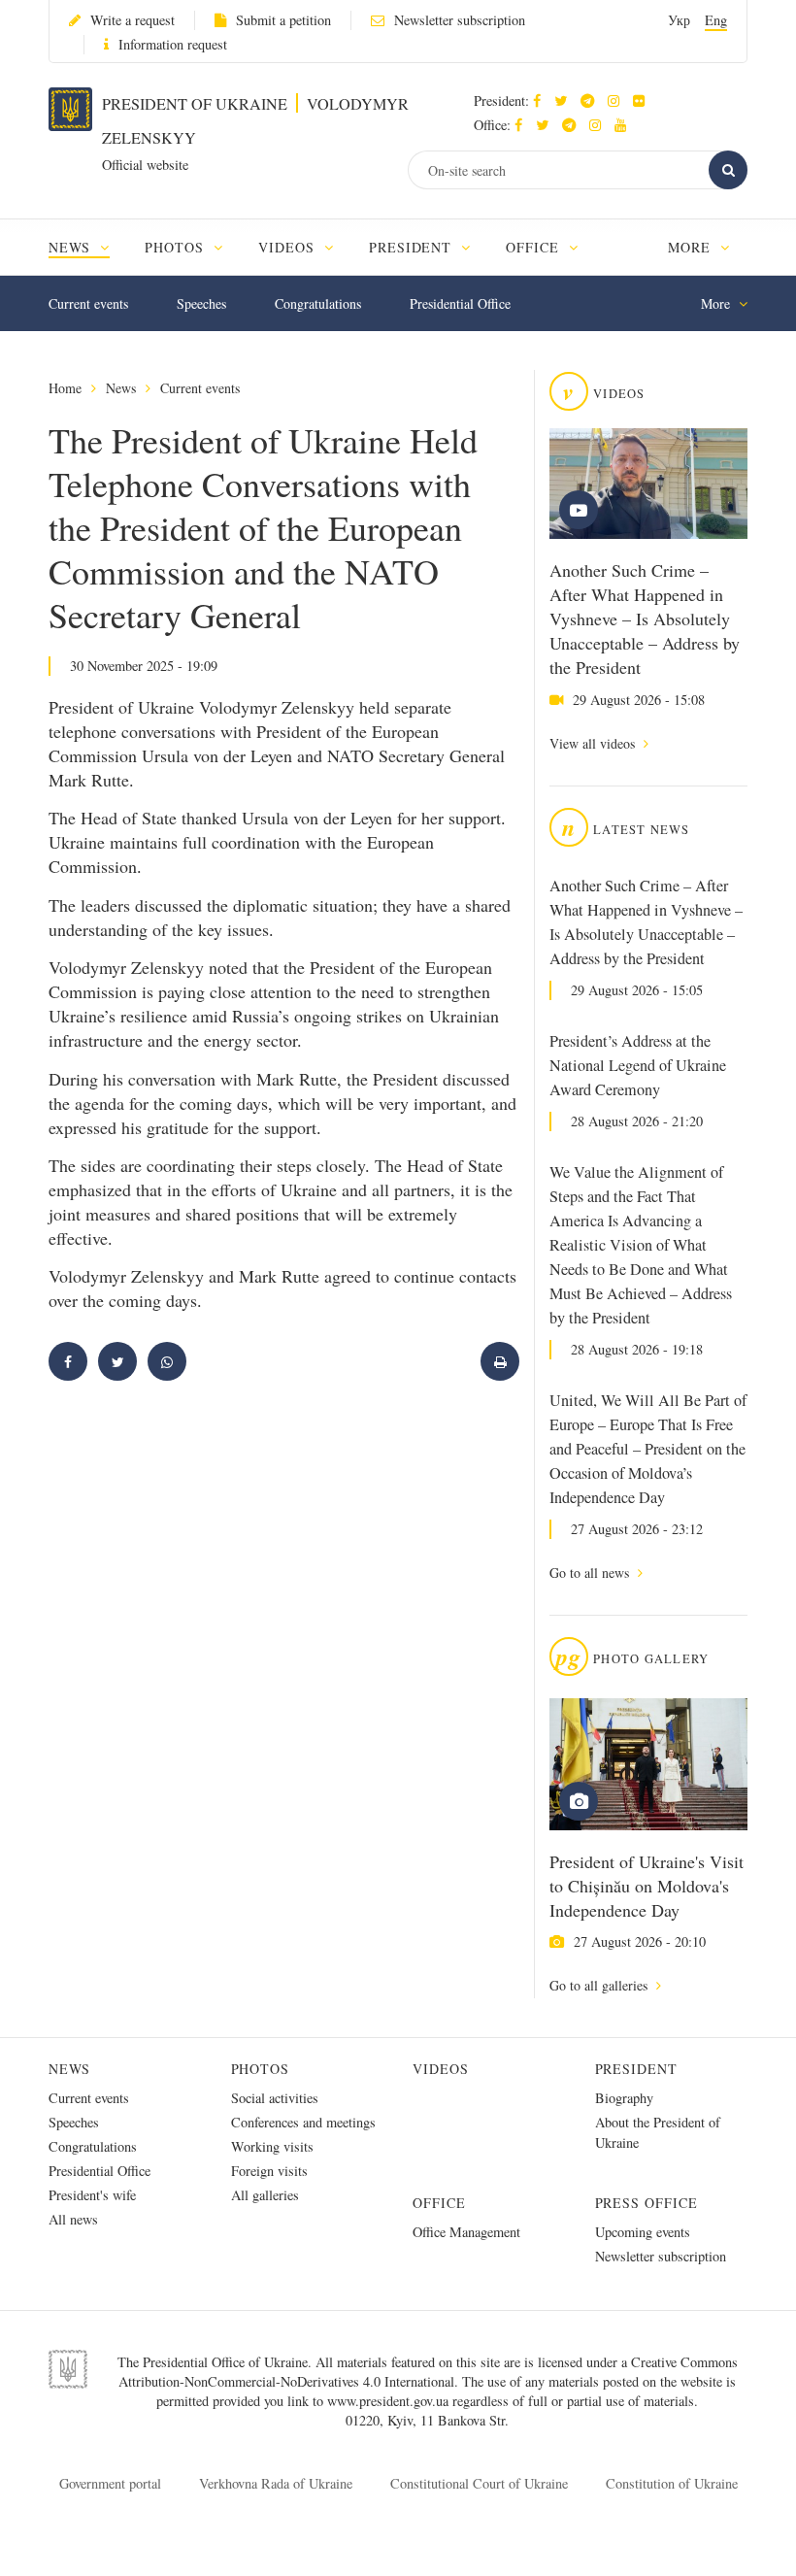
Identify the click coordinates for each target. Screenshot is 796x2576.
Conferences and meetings (303, 2122)
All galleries (265, 2195)
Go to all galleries (600, 1985)
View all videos (594, 743)
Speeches (201, 303)
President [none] (413, 247)
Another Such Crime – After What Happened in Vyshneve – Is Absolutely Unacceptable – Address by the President (645, 619)
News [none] (72, 247)
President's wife (92, 2195)
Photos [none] (177, 247)
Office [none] (535, 247)
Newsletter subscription (460, 20)
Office (439, 2203)
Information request (173, 44)
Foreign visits (269, 2171)
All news (73, 2219)
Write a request (133, 20)
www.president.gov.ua (390, 2401)
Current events (88, 303)
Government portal (110, 2483)
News (121, 388)
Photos (261, 2069)
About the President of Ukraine (658, 2132)
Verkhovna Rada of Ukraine (276, 2483)
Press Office (647, 2203)
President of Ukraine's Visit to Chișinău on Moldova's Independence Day (647, 1886)
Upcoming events (643, 2232)
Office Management (466, 2232)
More (692, 247)
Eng (716, 20)
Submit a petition (283, 20)
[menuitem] (88, 247)
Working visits (272, 2146)
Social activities (275, 2098)
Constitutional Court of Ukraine (479, 2483)
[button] (565, 100)
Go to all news (591, 1572)
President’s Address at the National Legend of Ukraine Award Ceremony (638, 1065)
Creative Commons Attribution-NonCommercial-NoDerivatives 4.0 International (428, 2372)
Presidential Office (460, 303)
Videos (441, 2069)
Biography (624, 2098)
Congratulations (318, 303)
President (637, 2069)
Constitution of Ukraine (672, 2483)
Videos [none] (289, 247)
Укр (679, 20)
